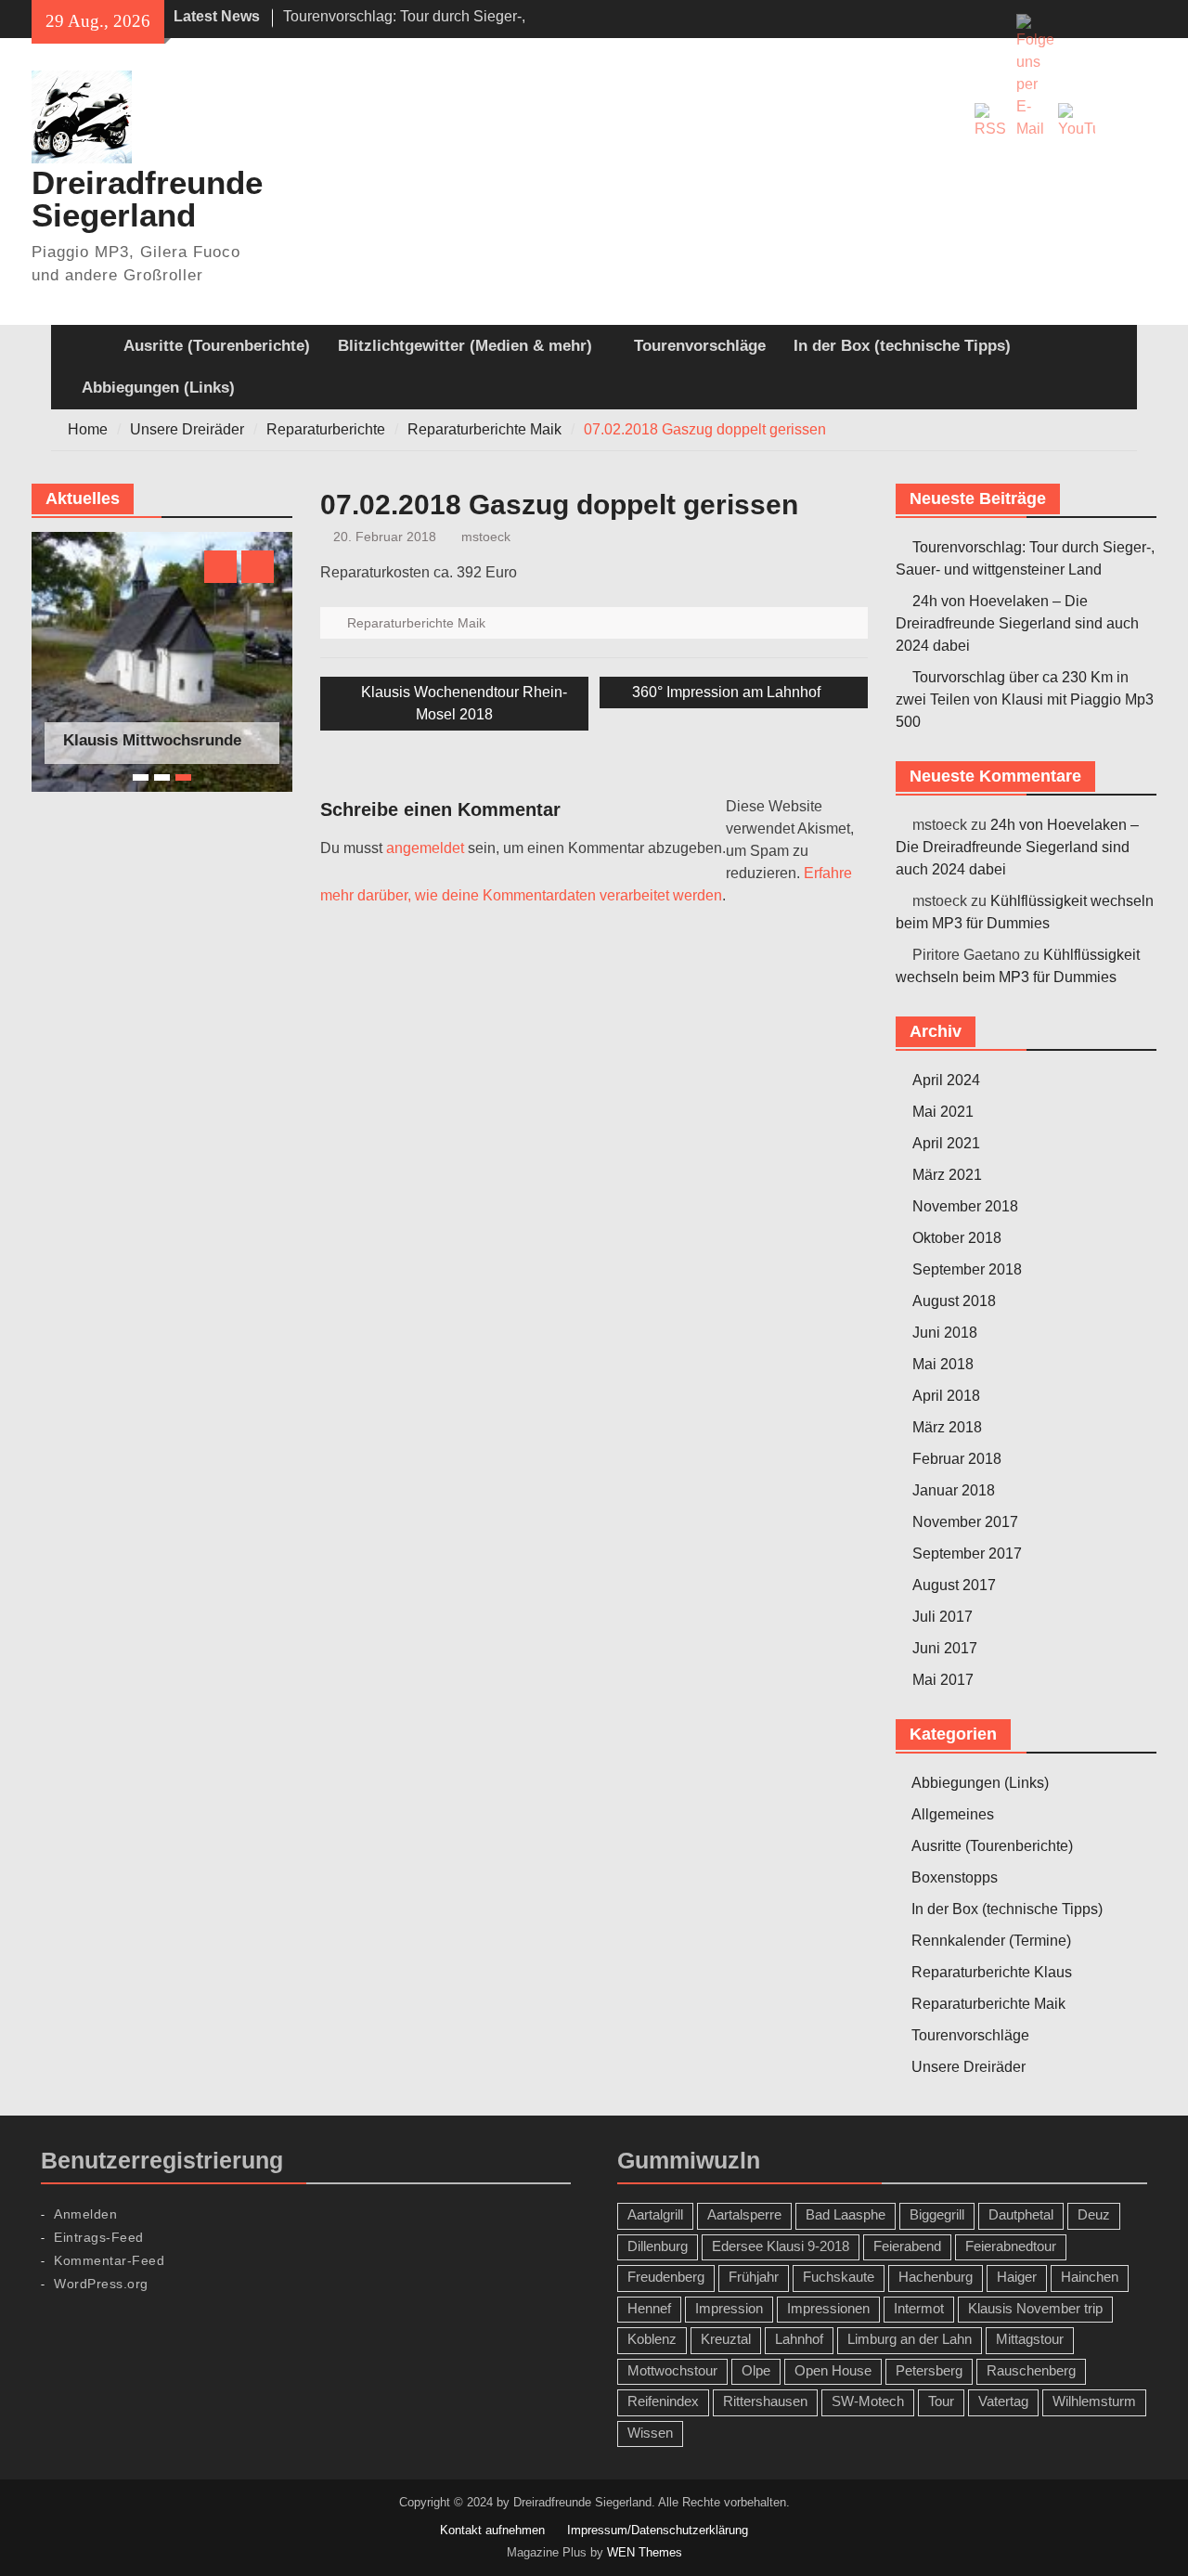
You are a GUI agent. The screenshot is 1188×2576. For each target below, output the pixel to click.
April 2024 (946, 1080)
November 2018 (965, 1206)
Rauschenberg (1031, 2370)
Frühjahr (754, 2277)
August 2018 (954, 1301)
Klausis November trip (1035, 2308)
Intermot (919, 2308)
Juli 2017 (943, 1617)
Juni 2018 (945, 1333)
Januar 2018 (954, 1490)
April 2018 (946, 1396)
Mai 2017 (943, 1680)
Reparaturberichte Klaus (992, 1972)
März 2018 (947, 1427)
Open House (833, 2370)
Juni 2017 (945, 1648)
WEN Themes (645, 2552)
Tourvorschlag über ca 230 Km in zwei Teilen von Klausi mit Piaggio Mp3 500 (1025, 699)
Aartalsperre (744, 2214)
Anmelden (85, 2214)
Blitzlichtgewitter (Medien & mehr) (465, 346)
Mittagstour (1030, 2339)
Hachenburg (936, 2277)
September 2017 (967, 1553)
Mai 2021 (943, 1112)
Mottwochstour (672, 2370)
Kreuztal (726, 2339)
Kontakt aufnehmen (492, 2530)
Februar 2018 (957, 1459)
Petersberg (929, 2370)
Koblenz (652, 2339)
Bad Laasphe (846, 2214)
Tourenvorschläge (700, 346)
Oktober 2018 (957, 1238)
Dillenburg (658, 2246)
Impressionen (828, 2308)
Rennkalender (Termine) (991, 1941)
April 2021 (946, 1143)
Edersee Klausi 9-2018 (781, 2246)
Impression (729, 2308)
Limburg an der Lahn (910, 2339)
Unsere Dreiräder (968, 2067)
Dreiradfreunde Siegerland (147, 199)
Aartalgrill (655, 2214)
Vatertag (1003, 2401)
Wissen (650, 2433)
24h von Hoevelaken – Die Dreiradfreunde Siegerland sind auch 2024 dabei (1017, 623)
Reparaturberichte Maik (416, 623)
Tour (941, 2401)
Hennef (649, 2308)
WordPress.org (101, 2284)
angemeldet (425, 848)
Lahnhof (799, 2339)
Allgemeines (953, 1814)
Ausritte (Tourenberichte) (217, 346)
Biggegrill (937, 2214)
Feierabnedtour (1011, 2246)
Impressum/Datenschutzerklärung (658, 2530)
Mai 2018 (943, 1364)
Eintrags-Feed (99, 2237)
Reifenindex (663, 2401)
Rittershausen (765, 2401)
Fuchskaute (839, 2277)
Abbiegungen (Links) (158, 388)
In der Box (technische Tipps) (902, 346)
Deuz (1094, 2214)
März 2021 (947, 1175)
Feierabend (907, 2246)
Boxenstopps (955, 1877)
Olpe (756, 2370)
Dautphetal (1021, 2214)
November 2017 (965, 1522)
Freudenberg (666, 2277)
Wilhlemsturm (1094, 2401)
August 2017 (954, 1585)
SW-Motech (868, 2401)
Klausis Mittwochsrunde (152, 740)
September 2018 (967, 1269)
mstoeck (486, 537)
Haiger (1017, 2277)
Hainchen (1090, 2277)
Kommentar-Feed (109, 2260)
